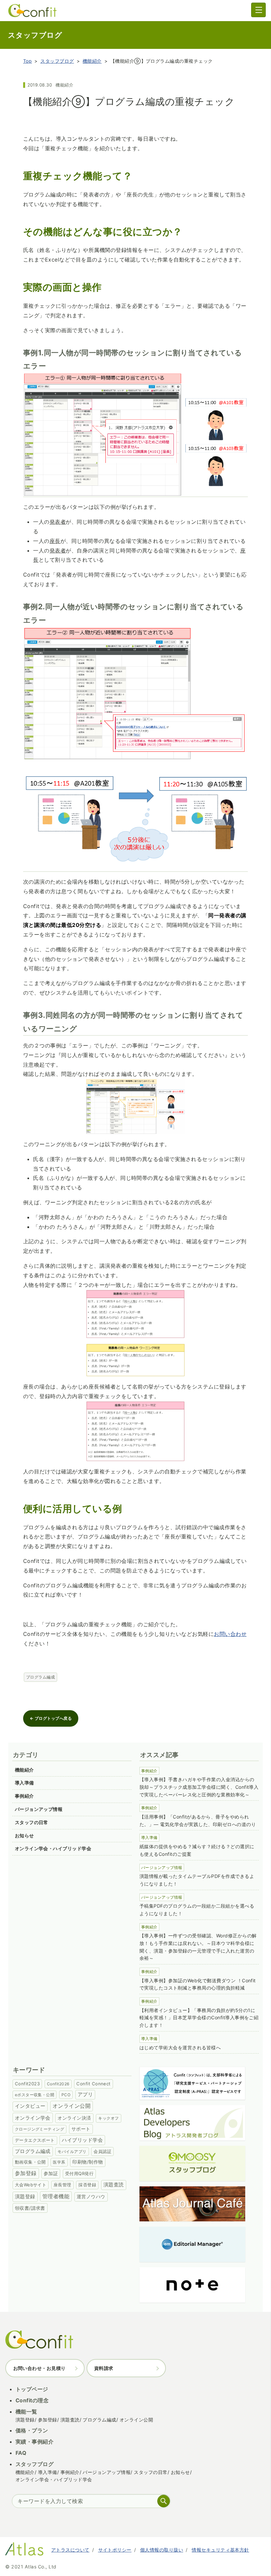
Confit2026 (58, 2084)
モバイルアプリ (72, 2152)
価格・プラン (32, 2430)
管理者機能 (56, 2196)
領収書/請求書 (30, 2208)
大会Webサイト (31, 2185)
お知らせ (24, 1835)
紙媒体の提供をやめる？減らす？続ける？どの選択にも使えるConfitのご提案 (197, 1850)
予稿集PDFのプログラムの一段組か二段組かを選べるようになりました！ (197, 1910)
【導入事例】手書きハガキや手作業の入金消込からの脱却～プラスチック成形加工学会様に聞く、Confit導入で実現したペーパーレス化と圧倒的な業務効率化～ (199, 1787)
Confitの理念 (32, 2400)
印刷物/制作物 (88, 2162)
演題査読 (114, 2185)
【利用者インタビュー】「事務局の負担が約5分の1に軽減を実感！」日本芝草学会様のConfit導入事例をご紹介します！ (199, 2018)
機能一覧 (26, 2412)
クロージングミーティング (40, 2129)
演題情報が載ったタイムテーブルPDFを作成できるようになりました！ (197, 1880)
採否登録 (87, 2185)
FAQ (21, 2453)
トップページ (32, 2389)
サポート (81, 2129)
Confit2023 (27, 2084)
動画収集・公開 (30, 2162)
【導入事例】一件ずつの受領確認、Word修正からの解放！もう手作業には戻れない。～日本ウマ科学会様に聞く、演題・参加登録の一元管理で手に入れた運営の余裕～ (198, 1947)
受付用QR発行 (79, 2173)
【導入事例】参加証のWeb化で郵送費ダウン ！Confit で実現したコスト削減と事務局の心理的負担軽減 (198, 1984)
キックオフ (108, 2118)
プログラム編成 (40, 1677)
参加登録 (26, 2173)
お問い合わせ (230, 1634)
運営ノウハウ (91, 2197)
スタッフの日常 (32, 1822)
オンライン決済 (74, 2118)
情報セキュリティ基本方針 (220, 2550)
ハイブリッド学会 (82, 2140)
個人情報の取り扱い (162, 2550)
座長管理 (62, 2185)
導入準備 (24, 1783)
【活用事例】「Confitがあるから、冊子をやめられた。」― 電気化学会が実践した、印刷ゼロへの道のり (198, 1820)
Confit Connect (94, 2084)
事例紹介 (24, 1796)
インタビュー (30, 2106)
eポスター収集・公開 (35, 2095)
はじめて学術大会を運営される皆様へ (180, 2047)
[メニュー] (258, 10)
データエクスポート (35, 2140)
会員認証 (102, 2151)
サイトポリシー (115, 2550)
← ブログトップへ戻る (51, 1718)
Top (27, 61)
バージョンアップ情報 (39, 1809)
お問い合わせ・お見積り (39, 2368)
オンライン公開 (72, 2106)
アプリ (85, 2095)
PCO (66, 2095)
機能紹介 (92, 61)
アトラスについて (70, 2550)
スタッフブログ (57, 61)
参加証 (51, 2173)
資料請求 (104, 2368)
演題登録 (25, 2196)
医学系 (59, 2162)
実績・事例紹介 (35, 2442)
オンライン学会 (33, 2118)
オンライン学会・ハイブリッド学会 (53, 1848)
